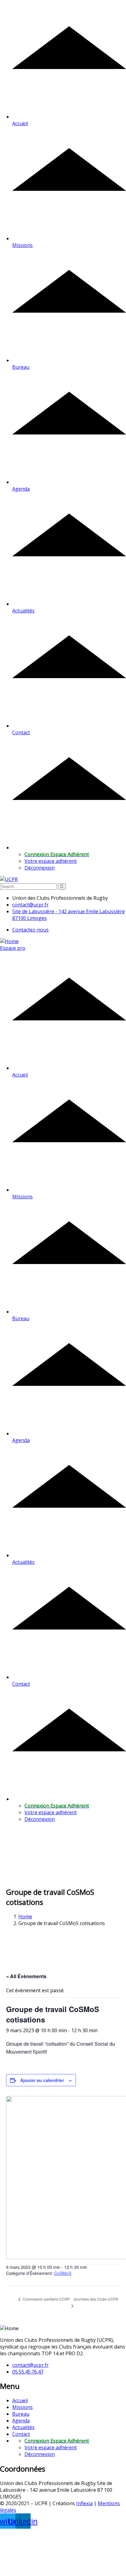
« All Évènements (26, 1976)
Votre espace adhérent (51, 861)
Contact (21, 2434)
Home (25, 1917)
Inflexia (84, 2503)
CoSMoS (63, 2273)
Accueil (20, 2400)
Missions (22, 2407)
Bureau (21, 2414)
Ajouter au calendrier (42, 2080)
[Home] (9, 941)
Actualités (23, 2427)
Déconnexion (40, 868)
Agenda (21, 2421)
